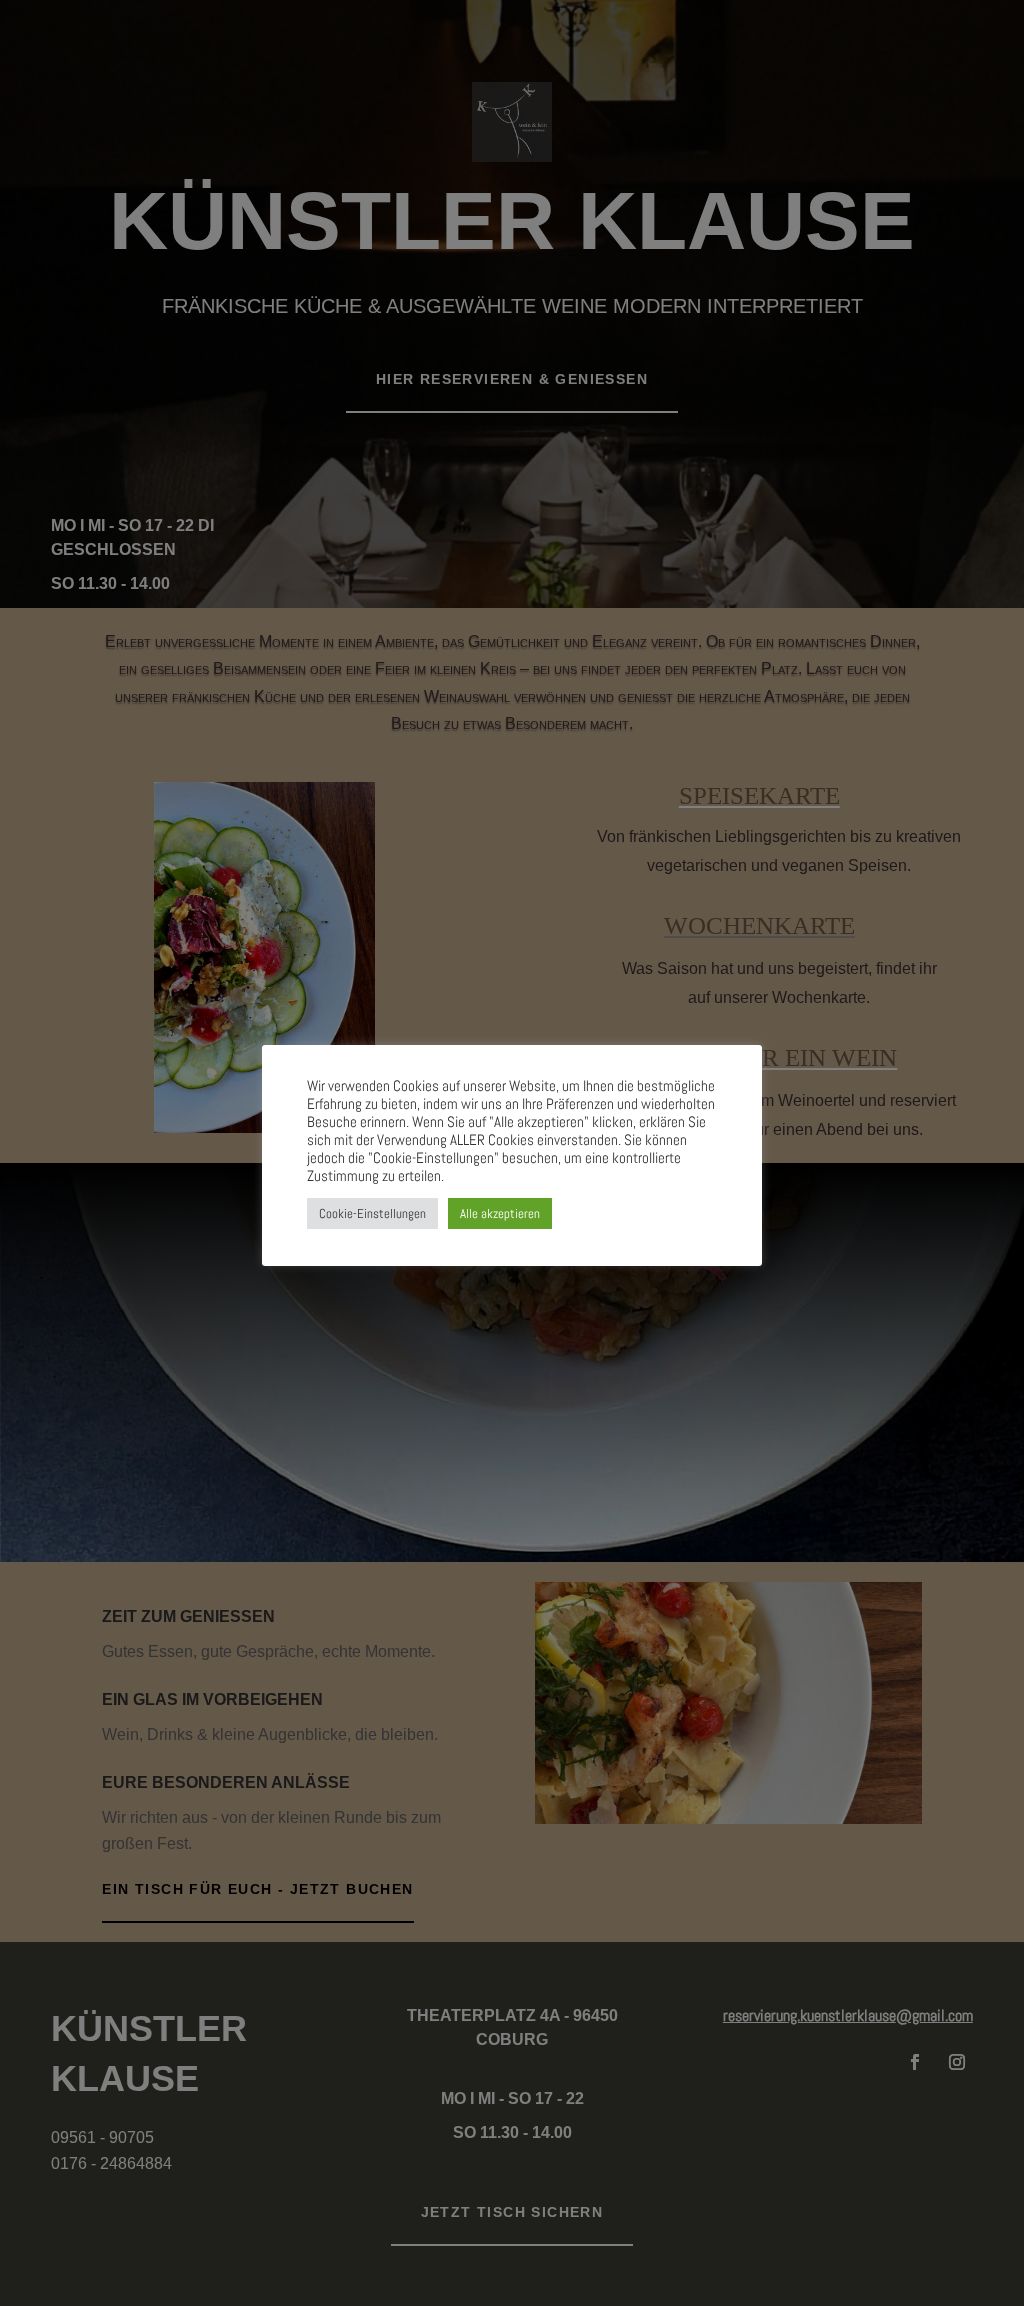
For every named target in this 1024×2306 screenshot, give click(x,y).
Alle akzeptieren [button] (500, 1213)
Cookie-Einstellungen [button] (372, 1213)
